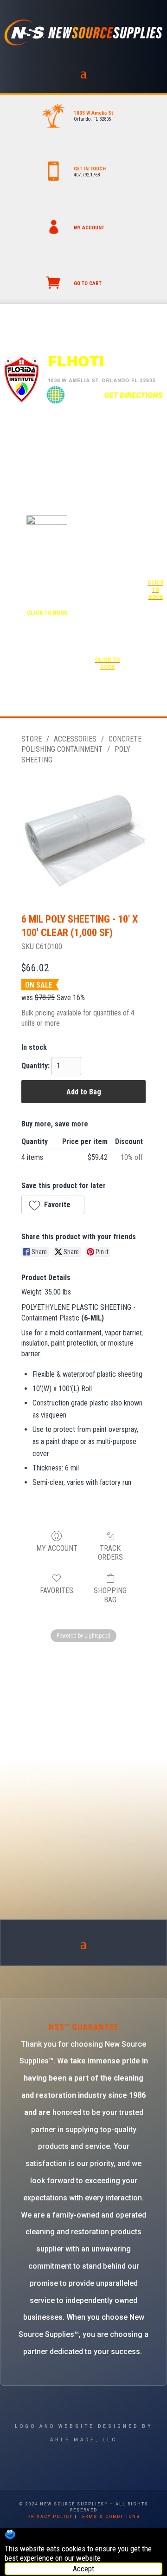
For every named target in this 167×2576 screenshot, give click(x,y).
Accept (83, 2569)
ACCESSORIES (75, 739)
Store (32, 739)
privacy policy (50, 2517)
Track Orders (110, 1553)
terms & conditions (109, 2517)
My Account (57, 1548)
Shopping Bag (110, 1595)
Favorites (57, 1590)
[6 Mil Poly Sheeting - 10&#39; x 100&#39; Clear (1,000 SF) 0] (83, 837)
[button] (53, 1205)
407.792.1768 (87, 175)
